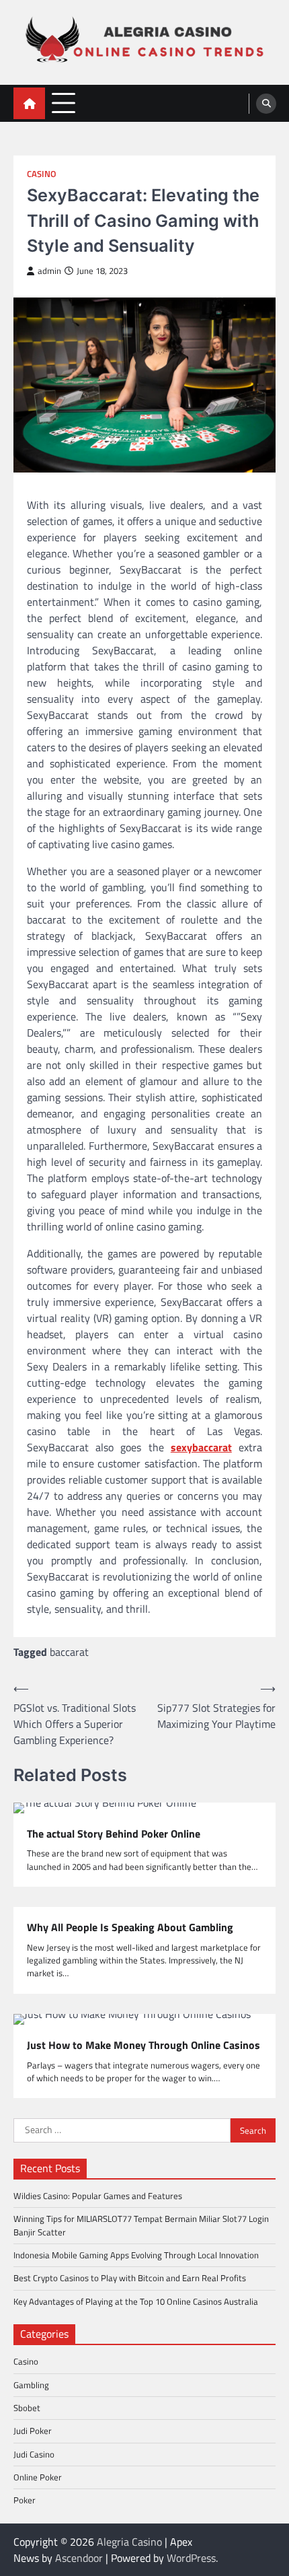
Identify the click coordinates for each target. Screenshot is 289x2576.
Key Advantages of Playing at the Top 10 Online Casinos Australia (136, 2301)
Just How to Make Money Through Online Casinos (143, 2045)
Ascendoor (79, 2558)
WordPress (191, 2558)
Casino (42, 174)
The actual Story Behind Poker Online (114, 1834)
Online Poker (38, 2477)
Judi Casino (34, 2454)
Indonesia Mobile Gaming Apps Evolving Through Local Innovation (136, 2255)
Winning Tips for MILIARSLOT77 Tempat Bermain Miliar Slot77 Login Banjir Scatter (141, 2225)
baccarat (69, 1652)
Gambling (31, 2385)
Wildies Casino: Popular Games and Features (98, 2196)
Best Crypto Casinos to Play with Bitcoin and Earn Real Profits (130, 2278)
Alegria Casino (129, 2542)
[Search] (266, 104)
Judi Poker (33, 2431)
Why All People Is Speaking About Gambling (130, 1927)
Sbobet (27, 2408)
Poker (25, 2500)
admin (49, 271)
